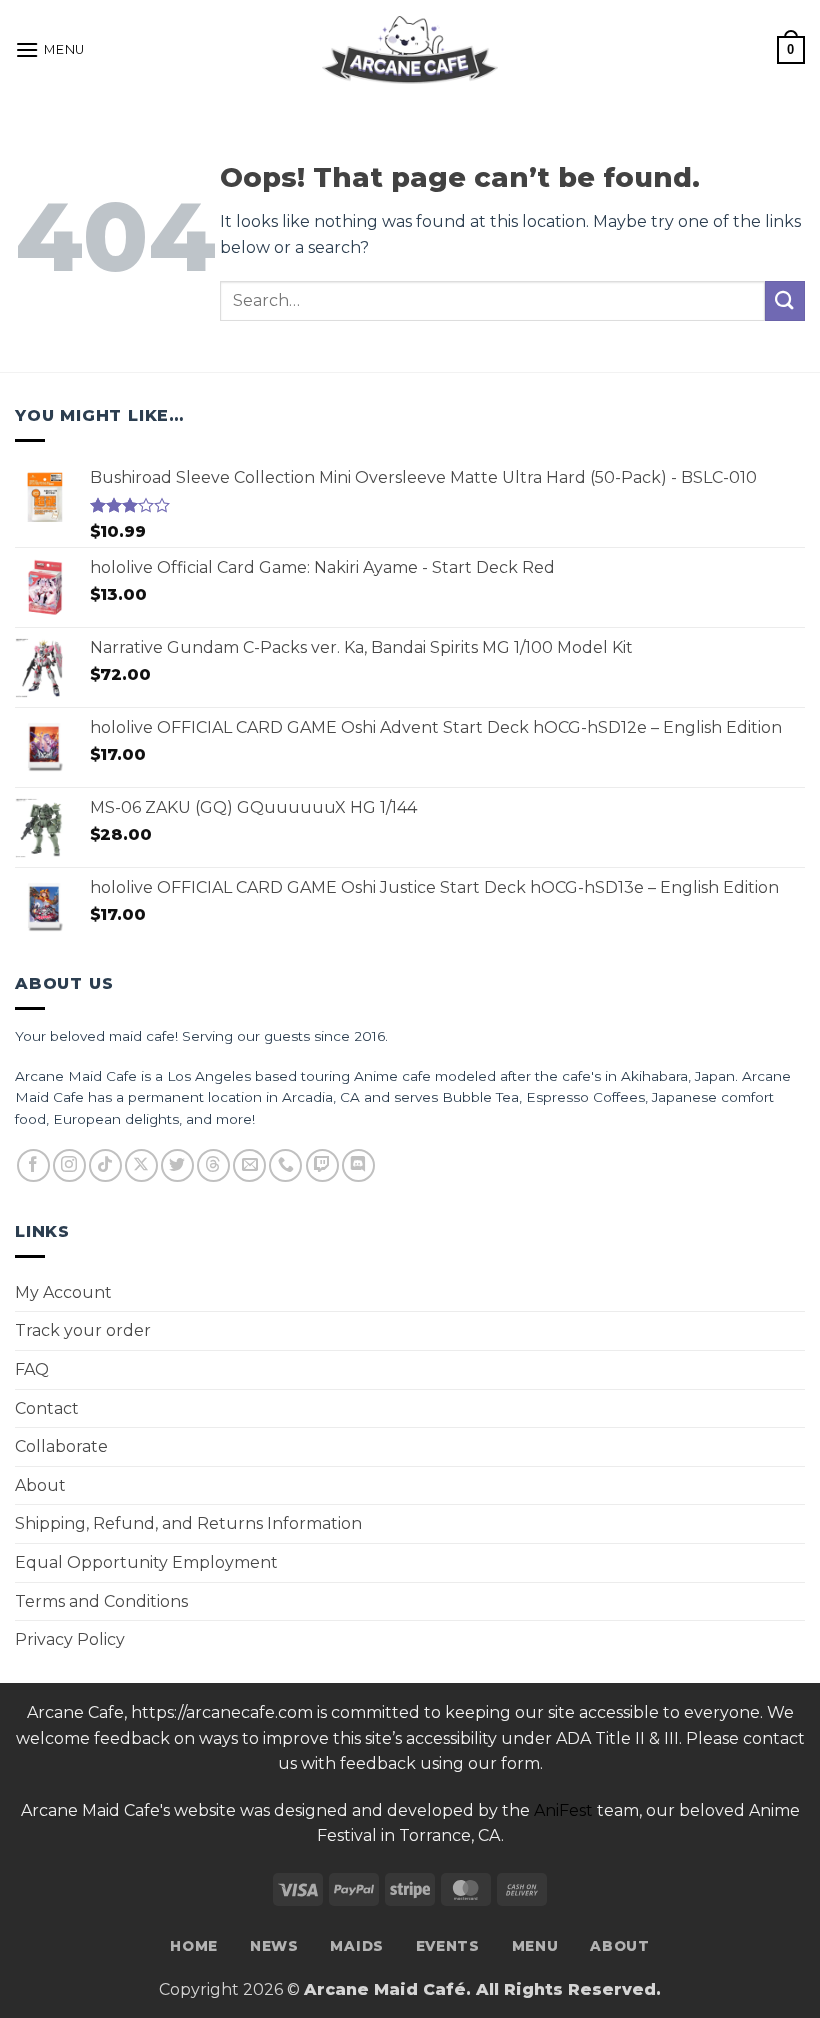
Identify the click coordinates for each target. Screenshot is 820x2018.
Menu (535, 1946)
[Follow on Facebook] (33, 1165)
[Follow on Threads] (213, 1165)
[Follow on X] (141, 1165)
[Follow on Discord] (358, 1165)
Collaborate (61, 1446)
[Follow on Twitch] (322, 1165)
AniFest (563, 1810)
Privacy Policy (70, 1639)
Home (194, 1946)
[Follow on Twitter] (177, 1165)
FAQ (32, 1369)
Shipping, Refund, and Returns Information (188, 1523)
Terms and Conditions (101, 1601)
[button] (50, 49)
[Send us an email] (249, 1165)
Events (448, 1946)
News (274, 1946)
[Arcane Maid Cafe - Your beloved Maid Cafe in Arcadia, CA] (410, 50)
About (40, 1485)
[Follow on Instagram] (69, 1165)
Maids (356, 1946)
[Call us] (285, 1165)
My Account (63, 1292)
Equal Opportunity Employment (146, 1562)
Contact (47, 1408)
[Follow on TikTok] (105, 1165)
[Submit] (785, 300)
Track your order (83, 1330)
